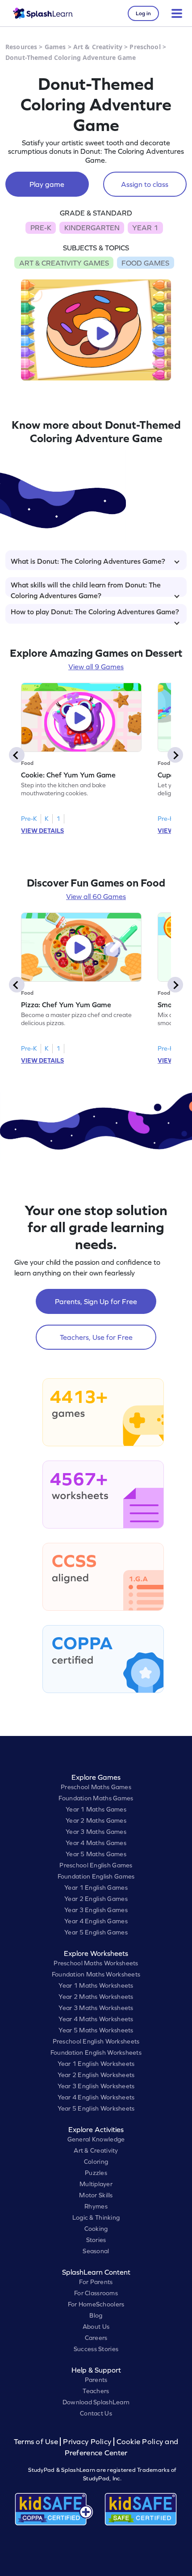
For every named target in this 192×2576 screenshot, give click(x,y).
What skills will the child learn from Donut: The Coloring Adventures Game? (86, 589)
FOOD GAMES (145, 263)
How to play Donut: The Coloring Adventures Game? (95, 612)
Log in (143, 13)
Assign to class (145, 184)
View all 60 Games (96, 896)
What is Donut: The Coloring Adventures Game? (88, 561)
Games (55, 47)
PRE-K (41, 228)
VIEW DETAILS (42, 831)
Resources (21, 47)
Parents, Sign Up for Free (96, 1301)
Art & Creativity (98, 47)
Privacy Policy (87, 2442)
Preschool (145, 47)
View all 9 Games (96, 667)
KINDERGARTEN (92, 228)
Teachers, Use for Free (96, 1337)
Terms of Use (37, 2442)
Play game (47, 184)
